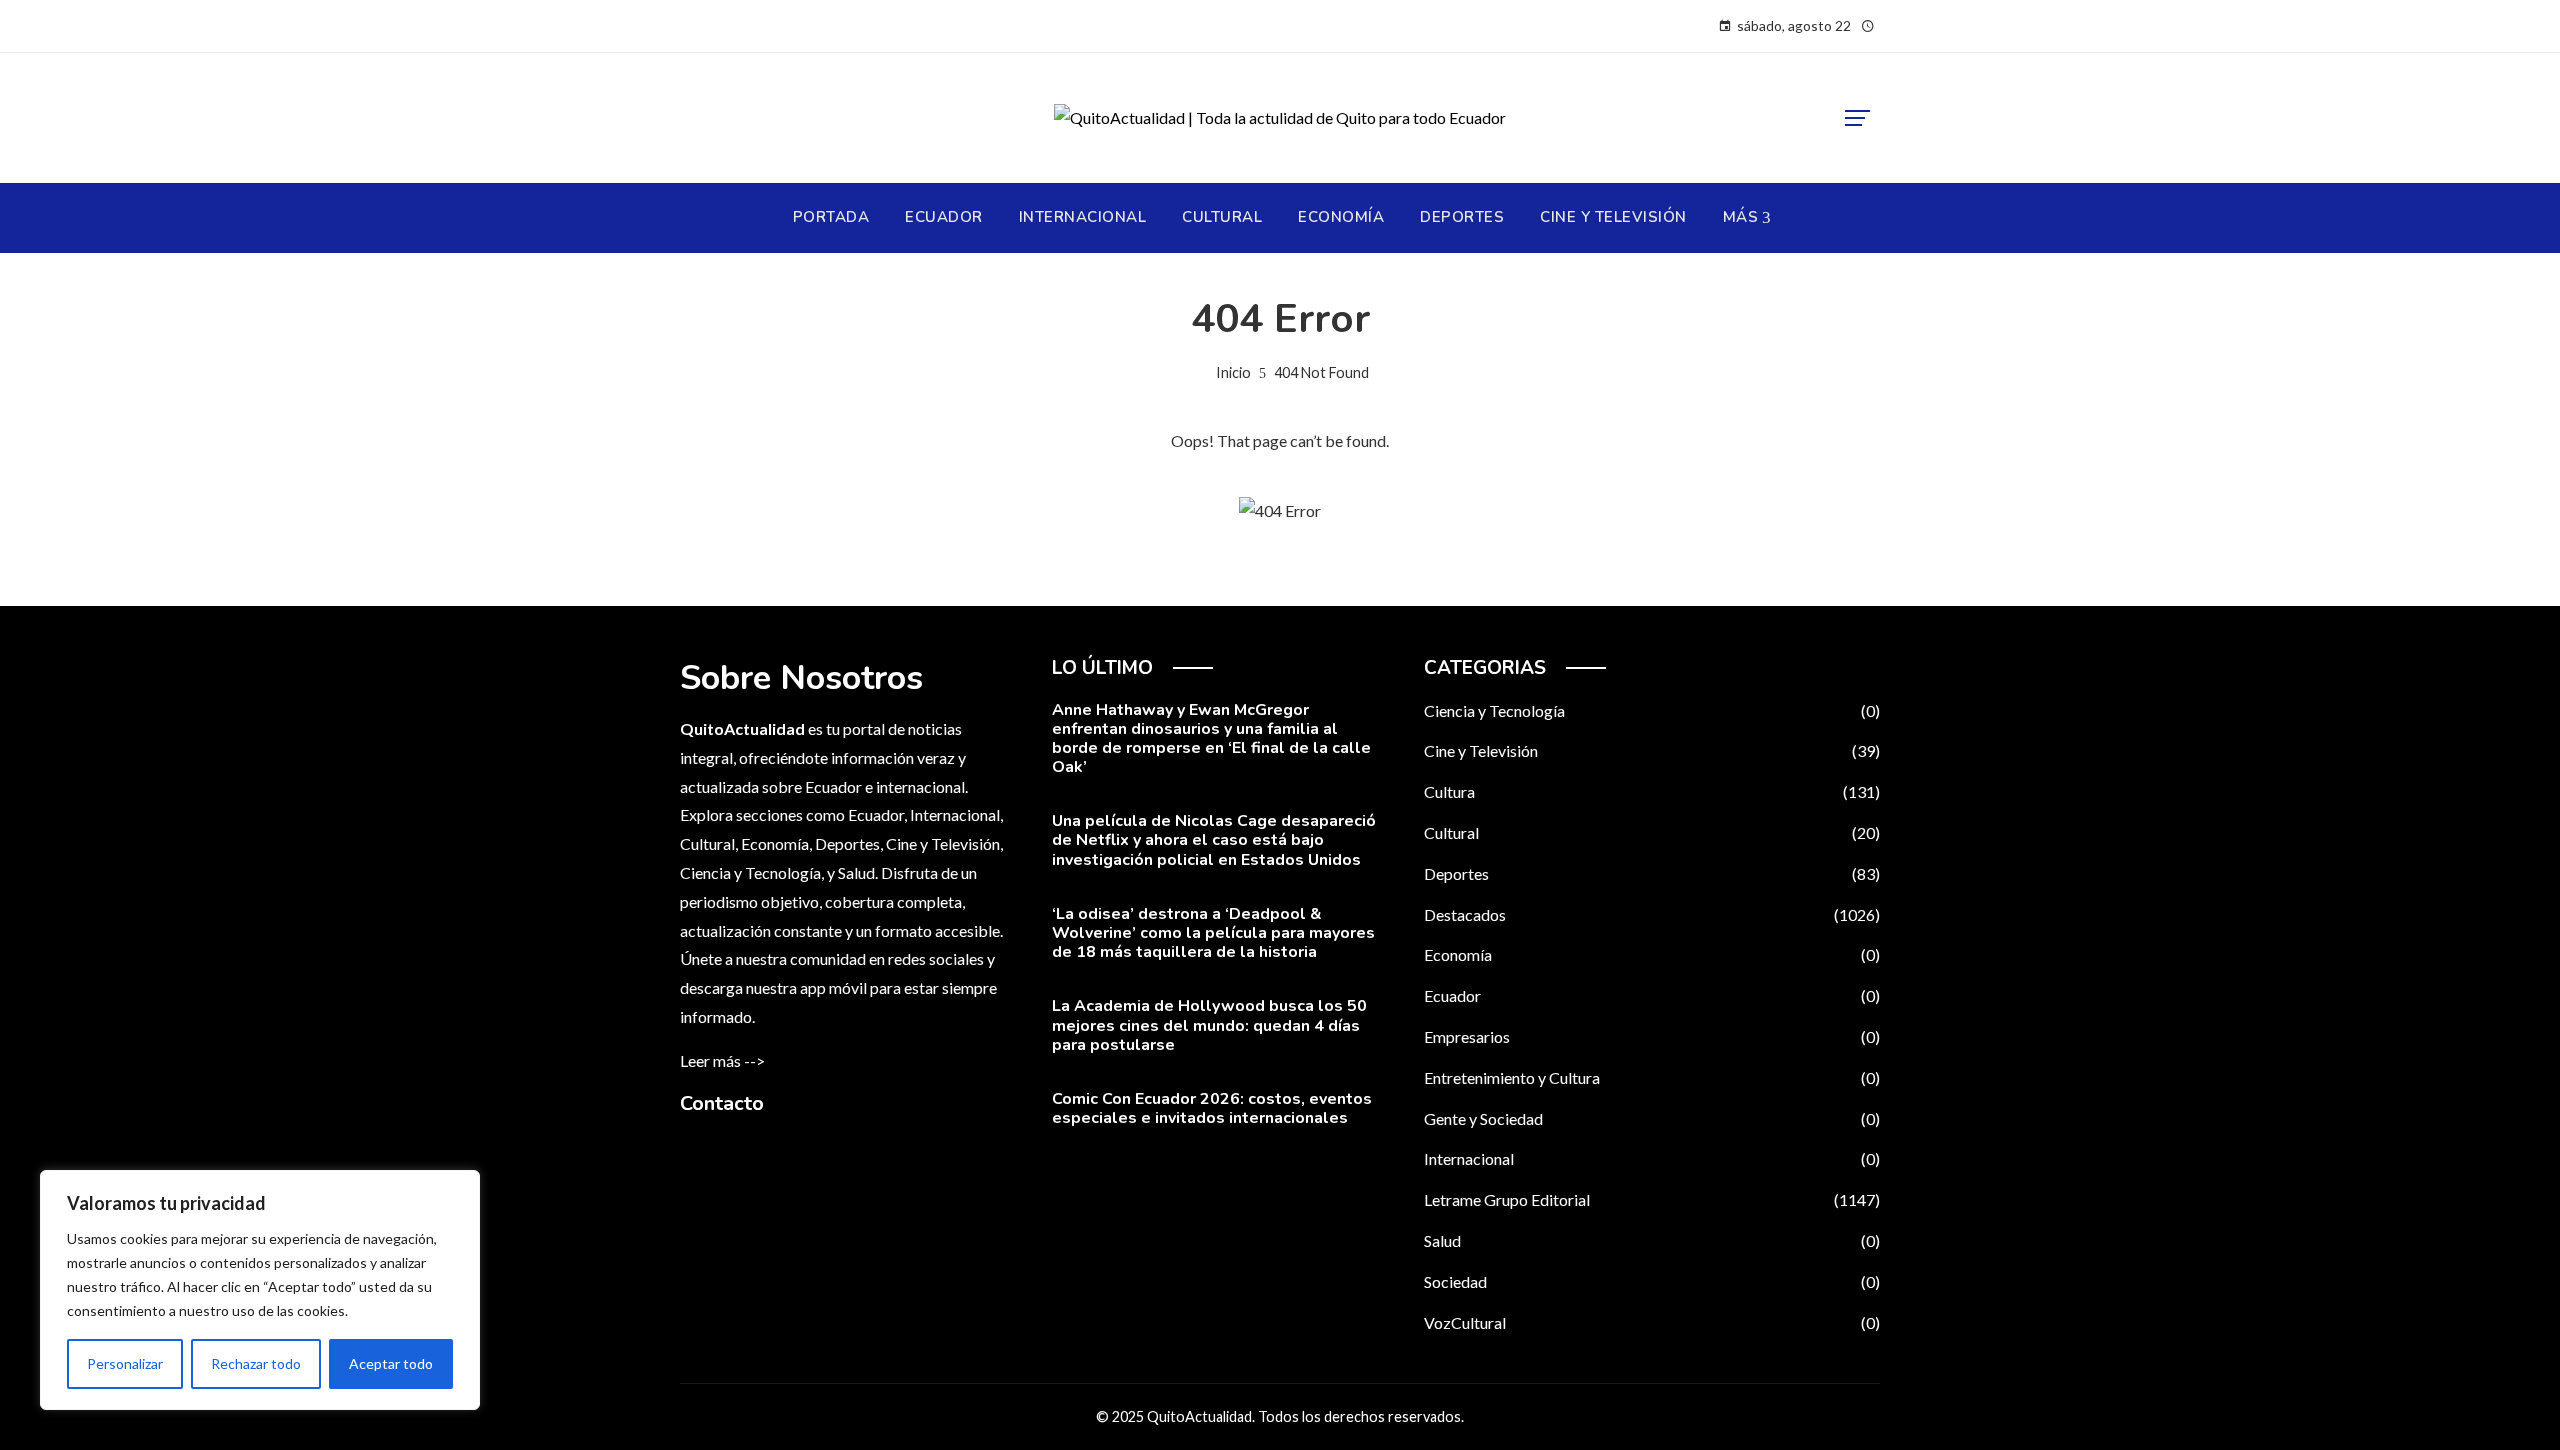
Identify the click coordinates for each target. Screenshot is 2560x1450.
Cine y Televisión (1652, 750)
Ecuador (1652, 995)
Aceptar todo (391, 1363)
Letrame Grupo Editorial (1652, 1199)
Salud (1652, 1240)
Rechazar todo (256, 1363)
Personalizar (125, 1363)
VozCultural (1652, 1322)
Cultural (1652, 832)
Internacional (1652, 1158)
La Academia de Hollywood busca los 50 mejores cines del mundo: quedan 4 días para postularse (1209, 1025)
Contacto (722, 1103)
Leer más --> (722, 1060)
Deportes (1652, 873)
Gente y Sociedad (1652, 1118)
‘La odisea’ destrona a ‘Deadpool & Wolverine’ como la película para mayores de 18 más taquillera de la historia (1213, 933)
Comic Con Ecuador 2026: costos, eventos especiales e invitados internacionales (1212, 1108)
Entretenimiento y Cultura (1652, 1077)
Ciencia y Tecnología (1652, 710)
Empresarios (1652, 1036)
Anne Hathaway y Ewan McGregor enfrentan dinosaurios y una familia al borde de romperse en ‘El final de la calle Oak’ (1211, 739)
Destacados (1652, 914)
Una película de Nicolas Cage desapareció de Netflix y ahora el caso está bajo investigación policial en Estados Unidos (1214, 840)
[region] (260, 1290)
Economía (1652, 954)
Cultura (1652, 791)
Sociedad (1652, 1281)
